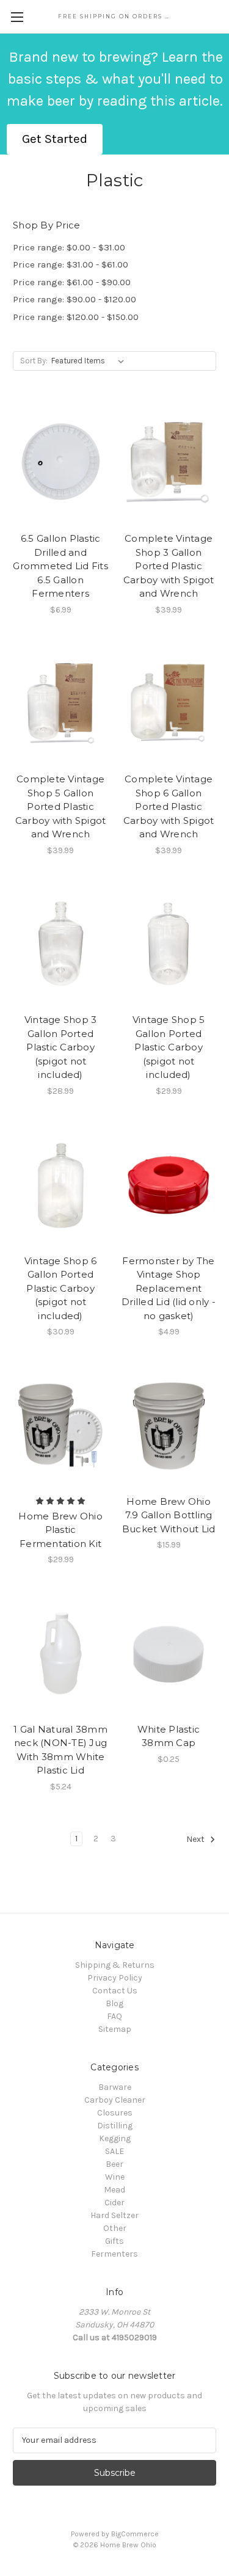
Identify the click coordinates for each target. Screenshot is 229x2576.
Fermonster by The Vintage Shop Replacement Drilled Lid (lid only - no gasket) (169, 1288)
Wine (115, 2177)
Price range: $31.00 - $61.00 (71, 264)
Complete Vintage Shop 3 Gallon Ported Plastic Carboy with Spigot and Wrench (169, 566)
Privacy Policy (115, 1978)
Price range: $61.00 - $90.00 (72, 282)
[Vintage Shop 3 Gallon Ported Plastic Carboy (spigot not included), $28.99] (60, 945)
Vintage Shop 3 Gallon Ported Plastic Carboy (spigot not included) (61, 1047)
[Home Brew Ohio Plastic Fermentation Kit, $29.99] (60, 1426)
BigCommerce (135, 2534)
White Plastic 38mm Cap (169, 1736)
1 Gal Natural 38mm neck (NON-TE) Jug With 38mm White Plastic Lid (60, 1750)
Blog (114, 2003)
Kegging (115, 2138)
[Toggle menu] (17, 17)
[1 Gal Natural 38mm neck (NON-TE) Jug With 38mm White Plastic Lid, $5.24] (60, 1654)
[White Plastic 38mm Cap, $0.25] (169, 1654)
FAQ (114, 2016)
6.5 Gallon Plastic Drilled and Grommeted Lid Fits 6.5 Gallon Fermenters (60, 566)
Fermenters (114, 2254)
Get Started (55, 139)
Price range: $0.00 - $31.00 (69, 247)
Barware (115, 2087)
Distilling (115, 2126)
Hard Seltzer (114, 2215)
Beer (114, 2164)
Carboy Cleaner (115, 2100)
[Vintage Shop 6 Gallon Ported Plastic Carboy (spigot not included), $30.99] (60, 1185)
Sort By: (34, 361)
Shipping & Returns (115, 1965)
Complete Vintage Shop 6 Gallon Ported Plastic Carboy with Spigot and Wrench (169, 806)
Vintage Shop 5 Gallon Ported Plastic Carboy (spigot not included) (169, 1047)
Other (115, 2228)
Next (196, 1839)
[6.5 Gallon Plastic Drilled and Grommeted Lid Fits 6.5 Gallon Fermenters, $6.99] (60, 463)
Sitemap (115, 2029)
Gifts (114, 2241)
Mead (114, 2190)
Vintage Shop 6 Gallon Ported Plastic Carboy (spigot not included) (61, 1288)
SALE (114, 2151)
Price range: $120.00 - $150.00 (76, 317)
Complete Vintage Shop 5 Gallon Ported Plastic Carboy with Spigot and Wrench (61, 806)
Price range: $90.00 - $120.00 (75, 299)
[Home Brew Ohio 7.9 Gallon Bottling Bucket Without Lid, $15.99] (169, 1426)
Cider (114, 2203)
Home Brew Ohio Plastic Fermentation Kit (60, 1530)
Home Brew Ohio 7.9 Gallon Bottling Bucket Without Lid (169, 1515)
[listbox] (90, 361)
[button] (55, 139)
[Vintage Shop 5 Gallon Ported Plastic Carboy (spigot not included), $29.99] (169, 945)
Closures (115, 2113)
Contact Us (115, 1991)
